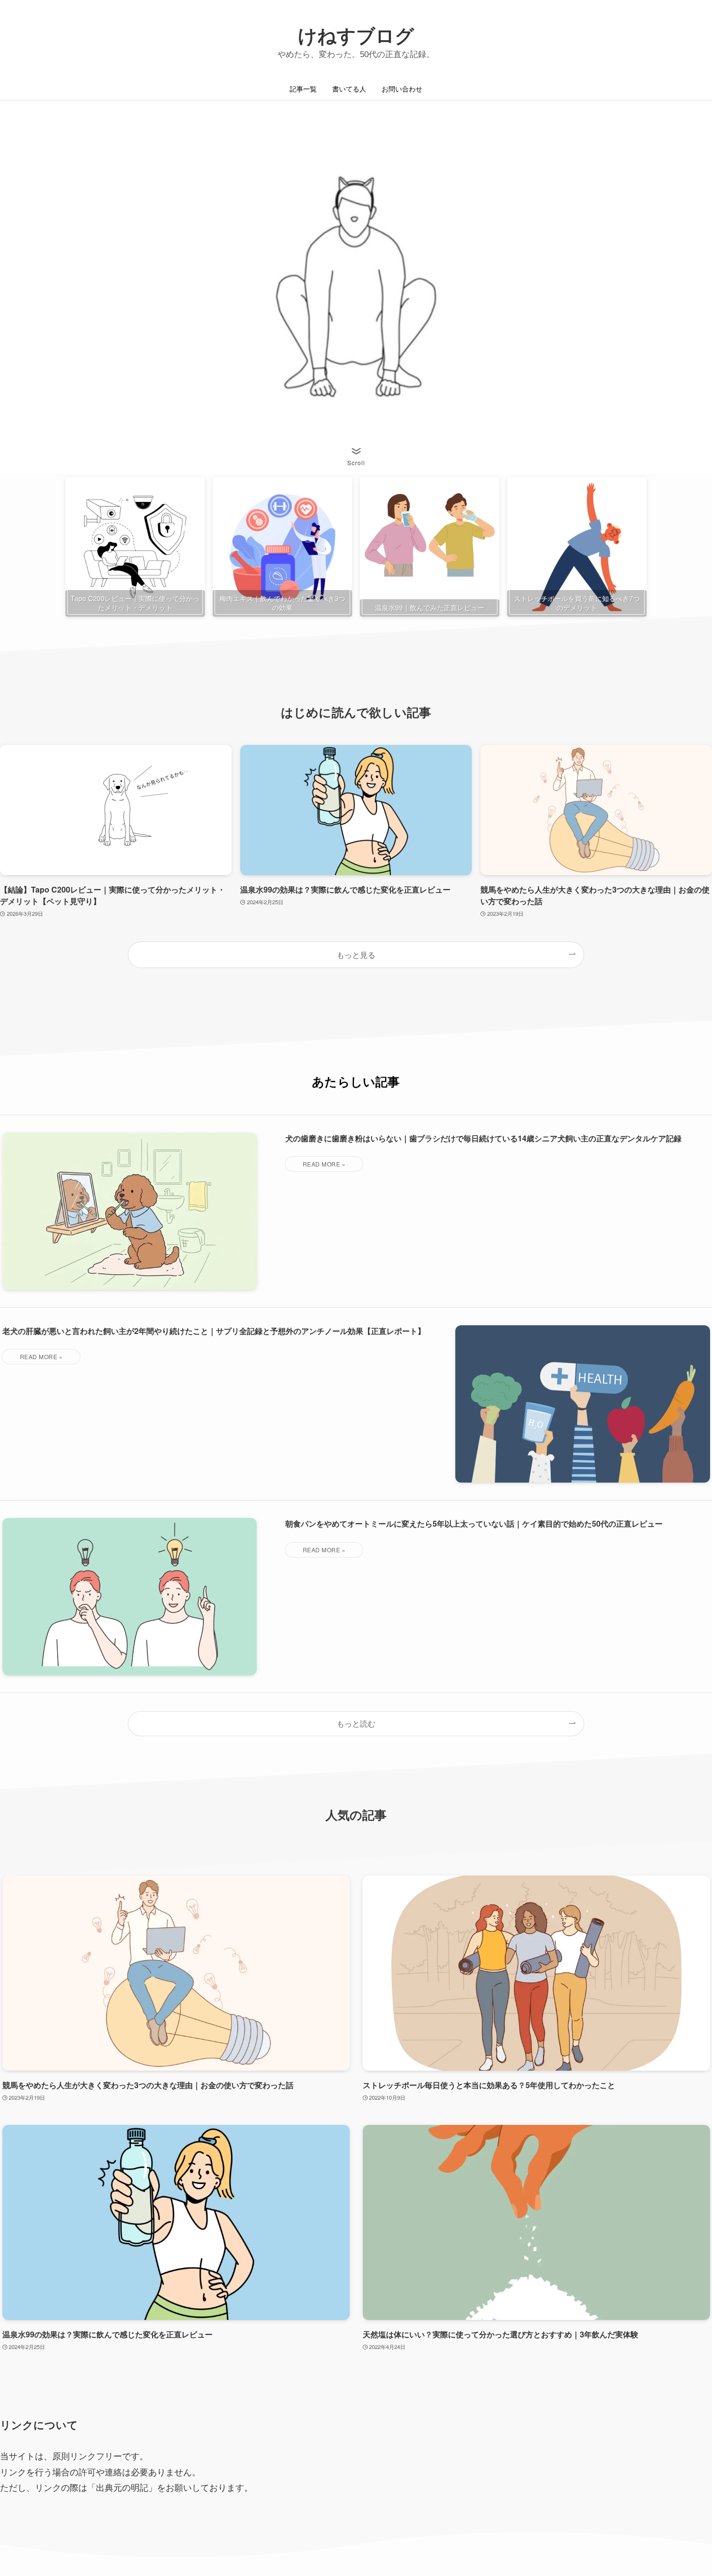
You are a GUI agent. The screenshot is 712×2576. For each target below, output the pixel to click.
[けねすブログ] (356, 41)
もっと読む (356, 1723)
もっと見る (356, 955)
